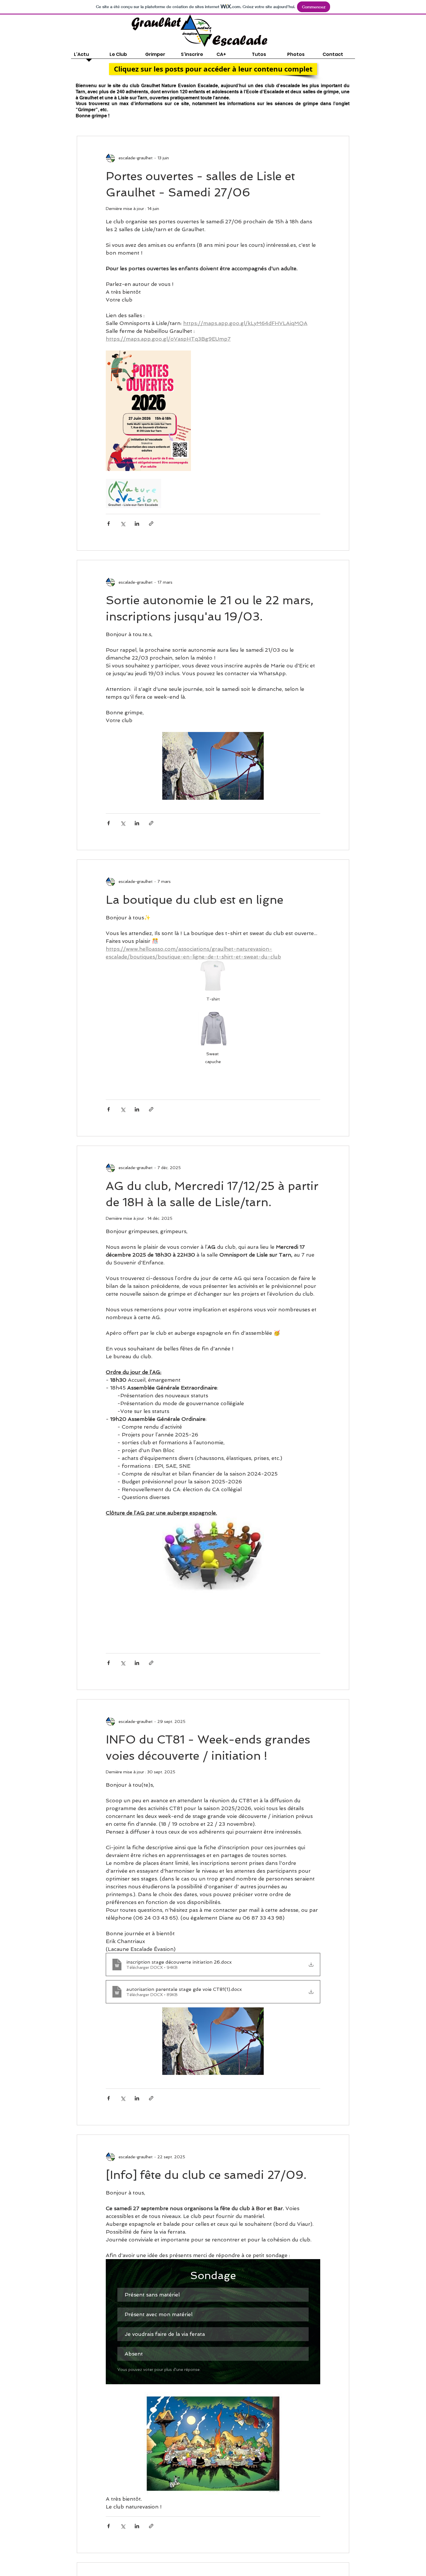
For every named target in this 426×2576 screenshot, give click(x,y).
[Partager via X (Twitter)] (123, 524)
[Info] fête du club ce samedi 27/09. (206, 2175)
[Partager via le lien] (151, 524)
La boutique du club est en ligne (195, 900)
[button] (213, 69)
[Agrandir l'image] (148, 411)
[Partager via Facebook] (109, 524)
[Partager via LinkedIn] (137, 524)
